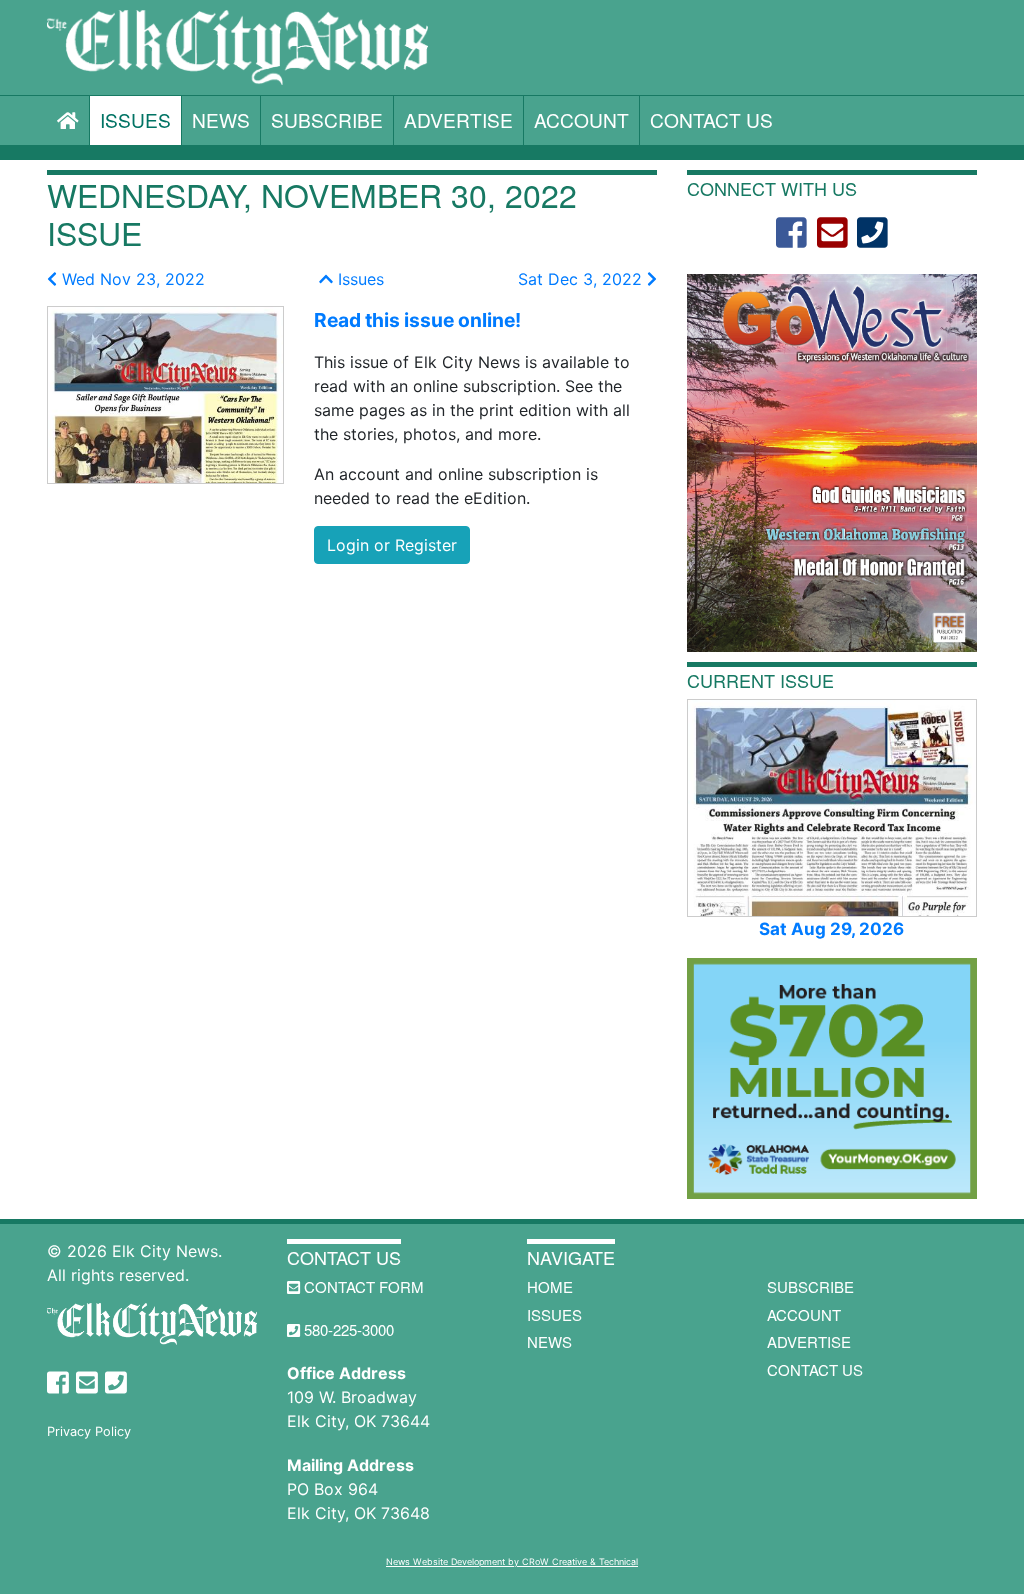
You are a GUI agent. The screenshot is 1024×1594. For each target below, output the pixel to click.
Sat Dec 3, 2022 (582, 279)
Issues (135, 119)
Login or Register (392, 545)
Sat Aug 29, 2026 (831, 929)
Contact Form (362, 1286)
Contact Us (711, 119)
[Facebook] (791, 233)
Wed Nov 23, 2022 (131, 279)
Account (581, 119)
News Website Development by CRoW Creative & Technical (512, 1561)
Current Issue (760, 680)
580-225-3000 (347, 1329)
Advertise (458, 119)
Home (550, 1286)
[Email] (832, 233)
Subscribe (327, 119)
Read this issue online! (417, 320)
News (221, 119)
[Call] (872, 233)
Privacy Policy (89, 1431)
